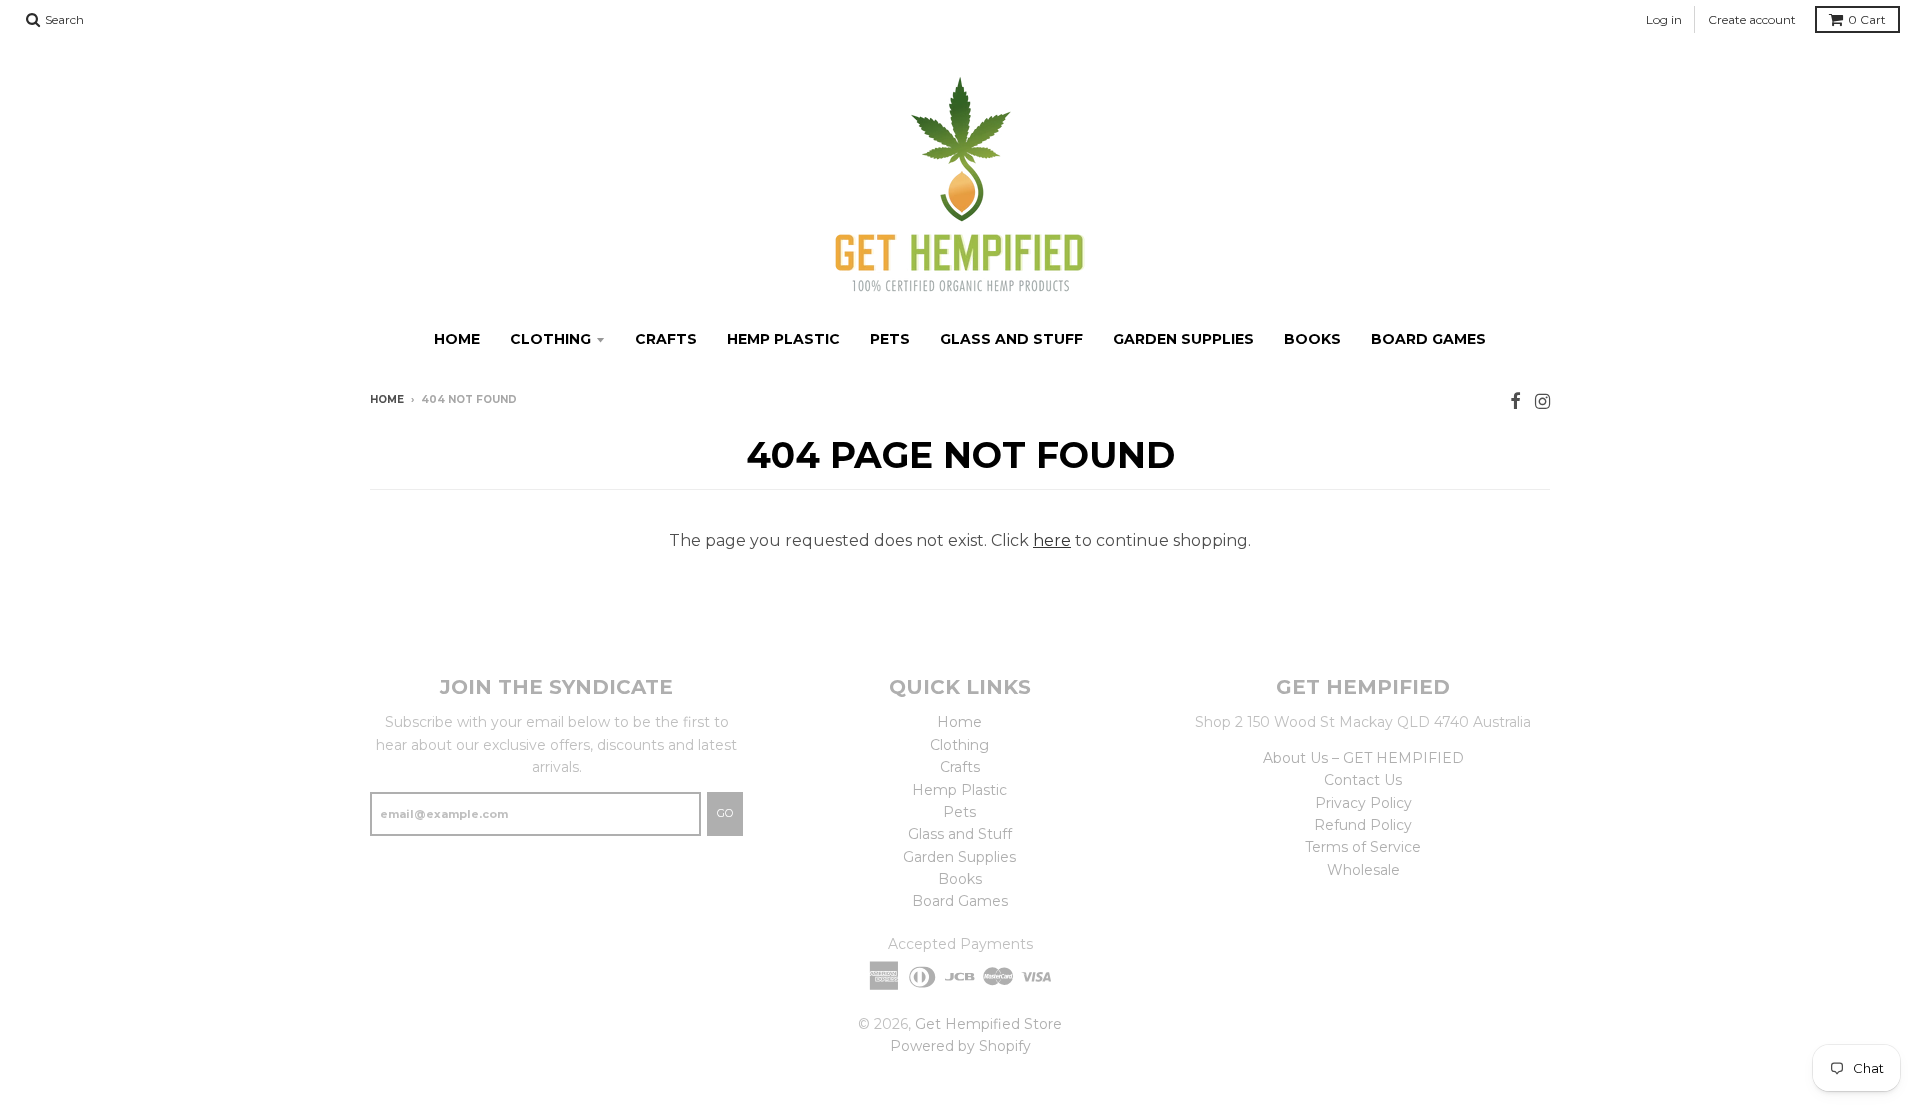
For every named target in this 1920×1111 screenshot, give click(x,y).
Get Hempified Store (988, 1024)
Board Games (1428, 339)
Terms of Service (1363, 847)
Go (725, 813)
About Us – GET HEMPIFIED (1363, 758)
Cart (1867, 19)
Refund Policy (1363, 825)
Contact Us (1363, 780)
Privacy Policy (1363, 803)
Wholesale (1363, 870)
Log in (1664, 19)
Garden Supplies (1183, 339)
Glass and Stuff (1011, 339)
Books (1312, 339)
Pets (890, 339)
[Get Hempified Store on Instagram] (1542, 401)
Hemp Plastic (783, 339)
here (1052, 540)
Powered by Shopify (960, 1046)
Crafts (666, 339)
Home (457, 339)
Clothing (550, 339)
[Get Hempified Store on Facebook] (1515, 401)
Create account (1752, 19)
